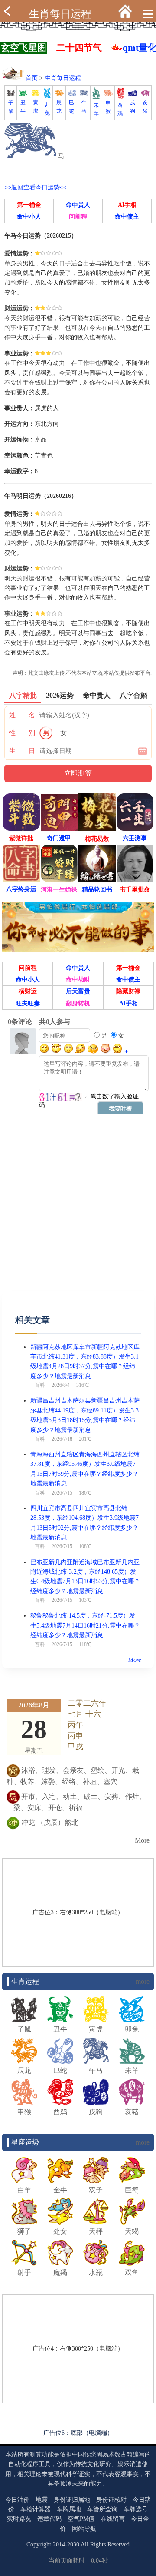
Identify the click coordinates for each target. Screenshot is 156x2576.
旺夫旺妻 (28, 1003)
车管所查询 (102, 2509)
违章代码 (49, 2519)
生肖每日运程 (60, 14)
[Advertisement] (78, 1213)
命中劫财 (78, 980)
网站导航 (84, 2529)
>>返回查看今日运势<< (36, 187)
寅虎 (36, 107)
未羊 (96, 109)
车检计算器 (36, 2509)
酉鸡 (120, 109)
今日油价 (17, 2500)
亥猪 (145, 107)
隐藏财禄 (128, 991)
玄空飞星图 (24, 48)
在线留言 (113, 2519)
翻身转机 (78, 1003)
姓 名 (22, 715)
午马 (84, 107)
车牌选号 (136, 2509)
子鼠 (11, 107)
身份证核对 (111, 2500)
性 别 (22, 733)
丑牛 (23, 107)
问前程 (78, 217)
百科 (40, 1385)
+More (140, 1840)
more (143, 1981)
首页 (32, 78)
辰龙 (59, 107)
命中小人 (29, 217)
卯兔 (47, 109)
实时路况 (19, 2519)
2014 (59, 2545)
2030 (73, 2545)
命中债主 (127, 217)
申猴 (108, 107)
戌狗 (133, 107)
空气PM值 (81, 2519)
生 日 (22, 751)
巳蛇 (71, 107)
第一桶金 (29, 205)
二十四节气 (79, 48)
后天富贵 (78, 991)
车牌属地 (69, 2509)
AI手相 (127, 205)
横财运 (28, 991)
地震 (42, 2500)
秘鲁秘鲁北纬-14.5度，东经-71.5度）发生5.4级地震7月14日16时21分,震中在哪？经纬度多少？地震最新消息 (85, 1625)
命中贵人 (78, 205)
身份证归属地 (72, 2500)
